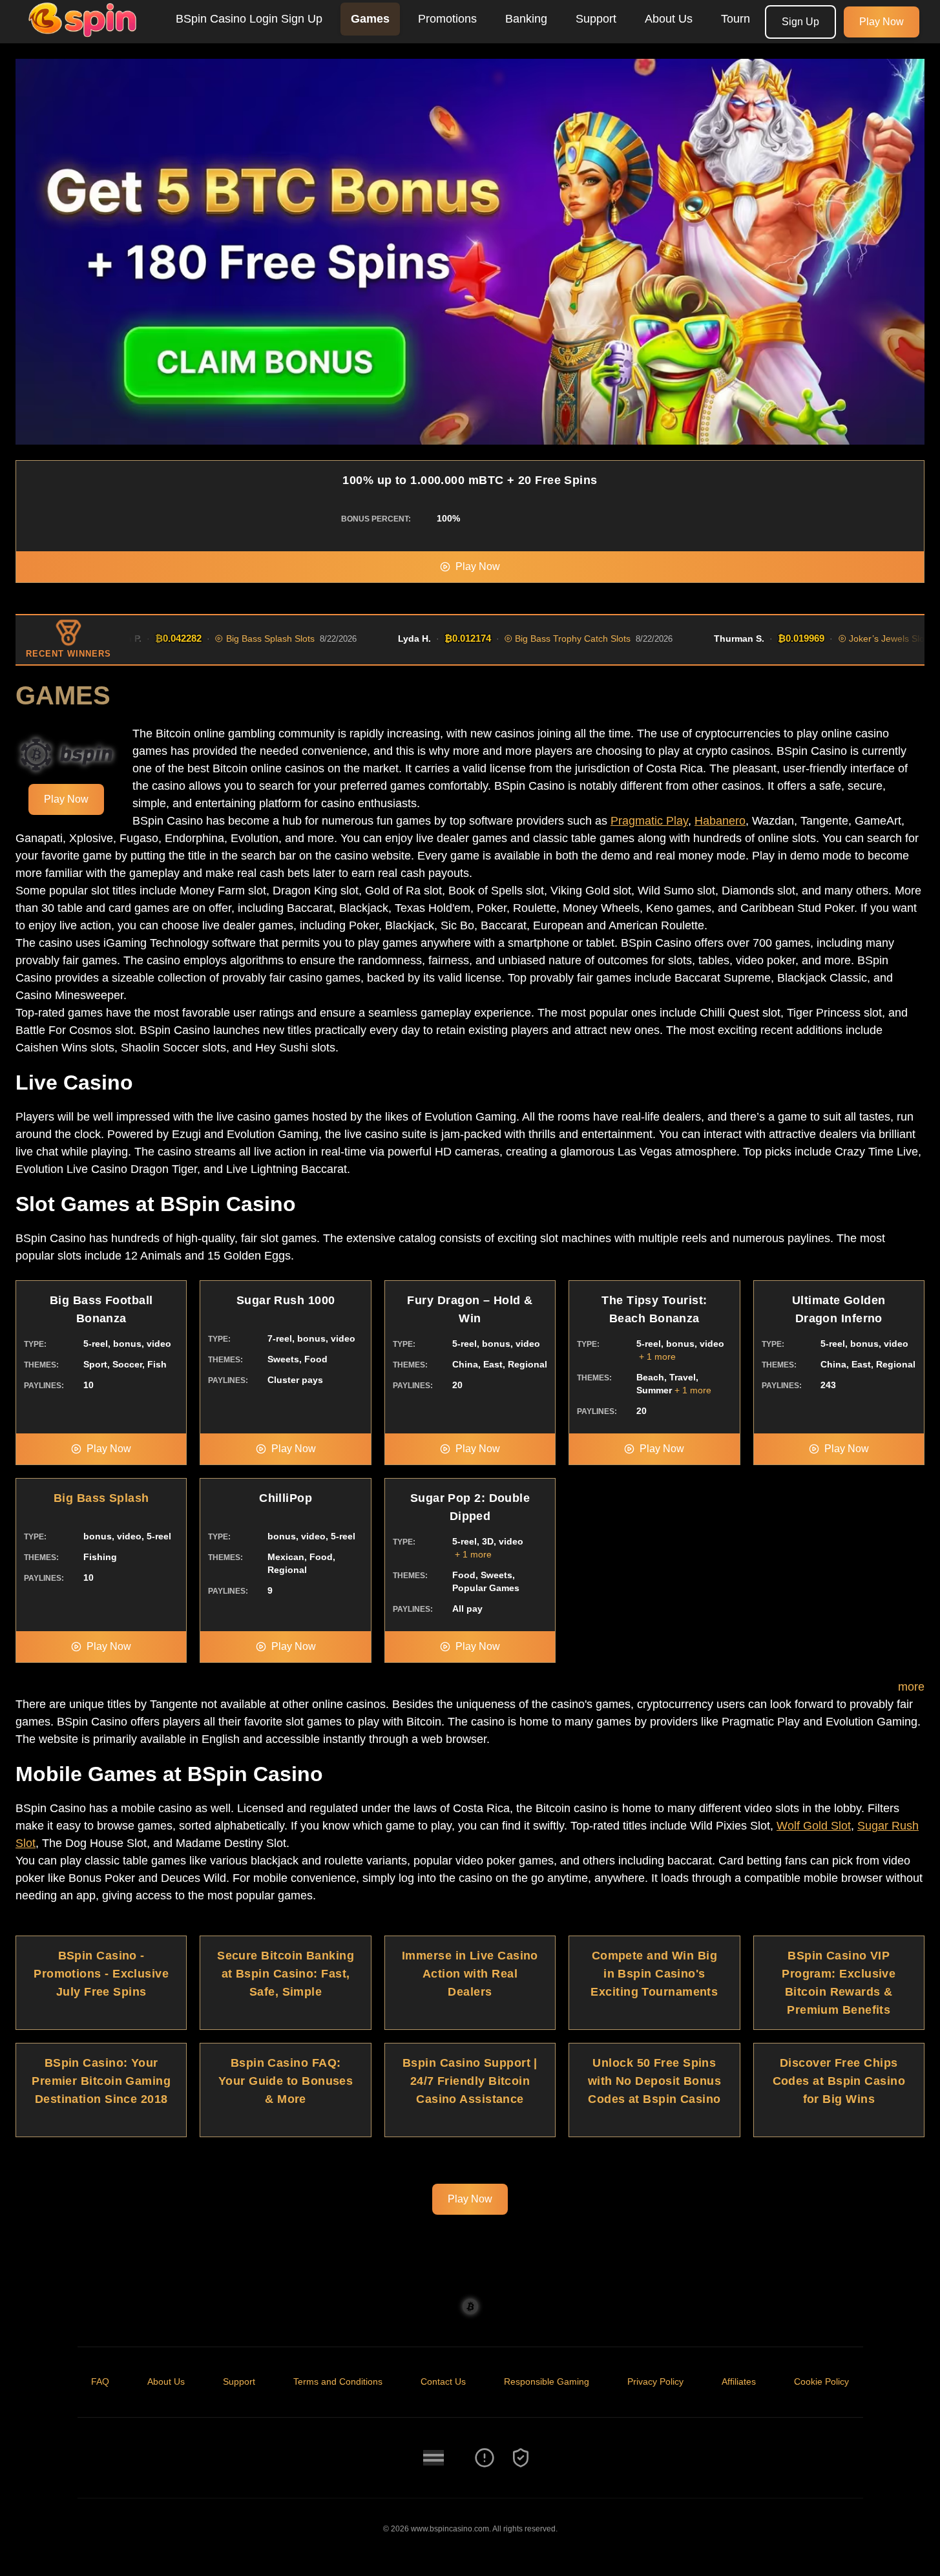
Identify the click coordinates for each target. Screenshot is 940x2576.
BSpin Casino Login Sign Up (249, 19)
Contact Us (443, 2381)
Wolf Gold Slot (814, 1826)
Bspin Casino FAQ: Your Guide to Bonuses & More (286, 2081)
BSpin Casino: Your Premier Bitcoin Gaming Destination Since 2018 (101, 2081)
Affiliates (739, 2381)
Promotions (447, 19)
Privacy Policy (655, 2381)
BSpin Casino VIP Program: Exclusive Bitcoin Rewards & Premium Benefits (839, 1983)
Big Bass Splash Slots (228, 639)
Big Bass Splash (101, 1498)
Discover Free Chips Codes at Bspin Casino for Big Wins (839, 2081)
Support (596, 19)
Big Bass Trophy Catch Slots (531, 639)
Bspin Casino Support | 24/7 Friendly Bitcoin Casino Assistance (470, 2081)
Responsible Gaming (547, 2381)
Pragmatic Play (649, 821)
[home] (85, 34)
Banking (526, 19)
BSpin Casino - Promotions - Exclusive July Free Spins (101, 1974)
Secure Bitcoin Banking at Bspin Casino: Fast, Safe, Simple (286, 1974)
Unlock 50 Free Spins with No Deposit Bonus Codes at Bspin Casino (654, 2081)
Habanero (720, 821)
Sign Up (800, 22)
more (911, 1687)
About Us (669, 19)
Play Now (882, 22)
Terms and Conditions (338, 2381)
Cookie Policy (821, 2381)
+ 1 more (657, 1357)
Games (370, 19)
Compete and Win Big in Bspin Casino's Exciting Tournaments (654, 1974)
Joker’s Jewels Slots (848, 639)
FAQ (100, 2381)
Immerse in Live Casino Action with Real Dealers (470, 1974)
